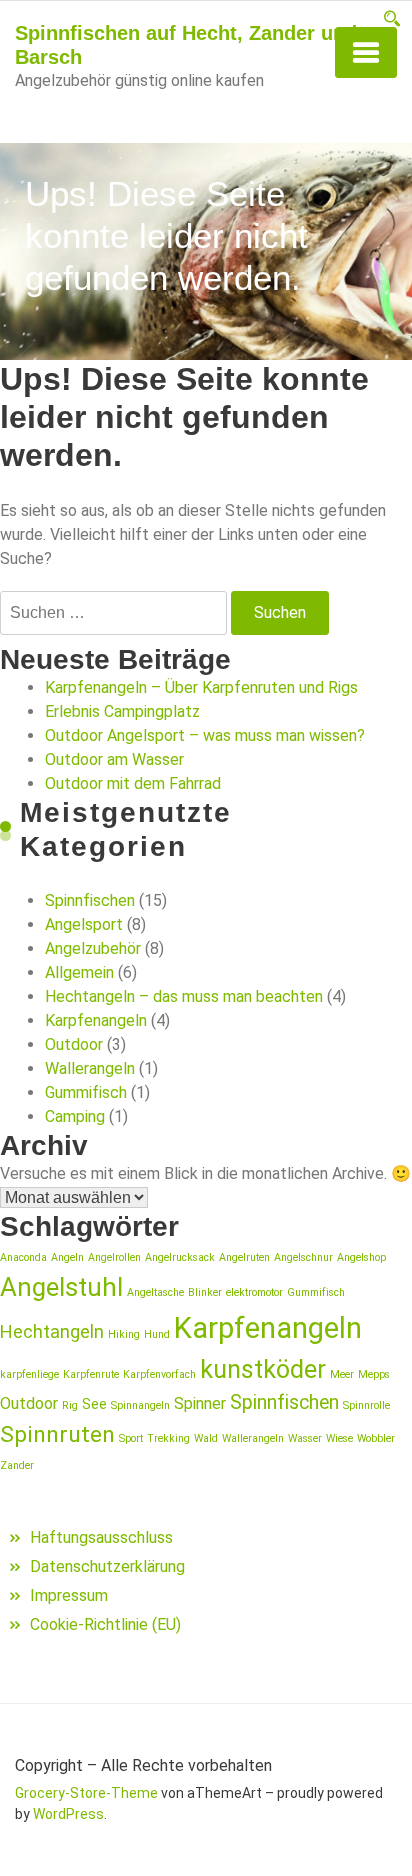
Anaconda (23, 1257)
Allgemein (79, 972)
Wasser (305, 1438)
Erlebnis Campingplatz (122, 711)
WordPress (68, 1814)
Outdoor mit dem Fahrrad (133, 783)
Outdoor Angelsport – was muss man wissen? (205, 735)
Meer (342, 1374)
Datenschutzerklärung (107, 1566)
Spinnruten (57, 1434)
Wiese (339, 1438)
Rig (70, 1405)
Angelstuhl (61, 1287)
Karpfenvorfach (159, 1374)
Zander (17, 1465)
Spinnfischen (90, 900)
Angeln (67, 1257)
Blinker (205, 1292)
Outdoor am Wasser (114, 759)
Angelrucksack (180, 1257)
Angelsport (84, 924)
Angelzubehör (93, 948)
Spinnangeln (140, 1405)
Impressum (69, 1595)
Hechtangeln (52, 1331)
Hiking (124, 1334)
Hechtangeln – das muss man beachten (184, 996)
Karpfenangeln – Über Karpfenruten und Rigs (201, 687)
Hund (157, 1334)
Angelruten (244, 1257)
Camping (75, 1116)
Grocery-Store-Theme (86, 1793)
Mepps (374, 1374)
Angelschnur (303, 1257)
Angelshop (361, 1257)
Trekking (168, 1438)
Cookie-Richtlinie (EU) (105, 1624)
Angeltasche (155, 1292)
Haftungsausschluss (101, 1537)
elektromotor (254, 1292)
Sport (131, 1438)
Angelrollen (114, 1257)
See (94, 1404)
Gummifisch (86, 1092)
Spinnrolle (366, 1405)
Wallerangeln (90, 1068)
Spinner (200, 1403)
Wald (206, 1438)
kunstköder (263, 1369)
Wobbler (376, 1438)
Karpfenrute (91, 1374)
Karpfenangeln (96, 1020)
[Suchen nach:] (113, 613)
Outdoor (74, 1044)
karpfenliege (29, 1374)
